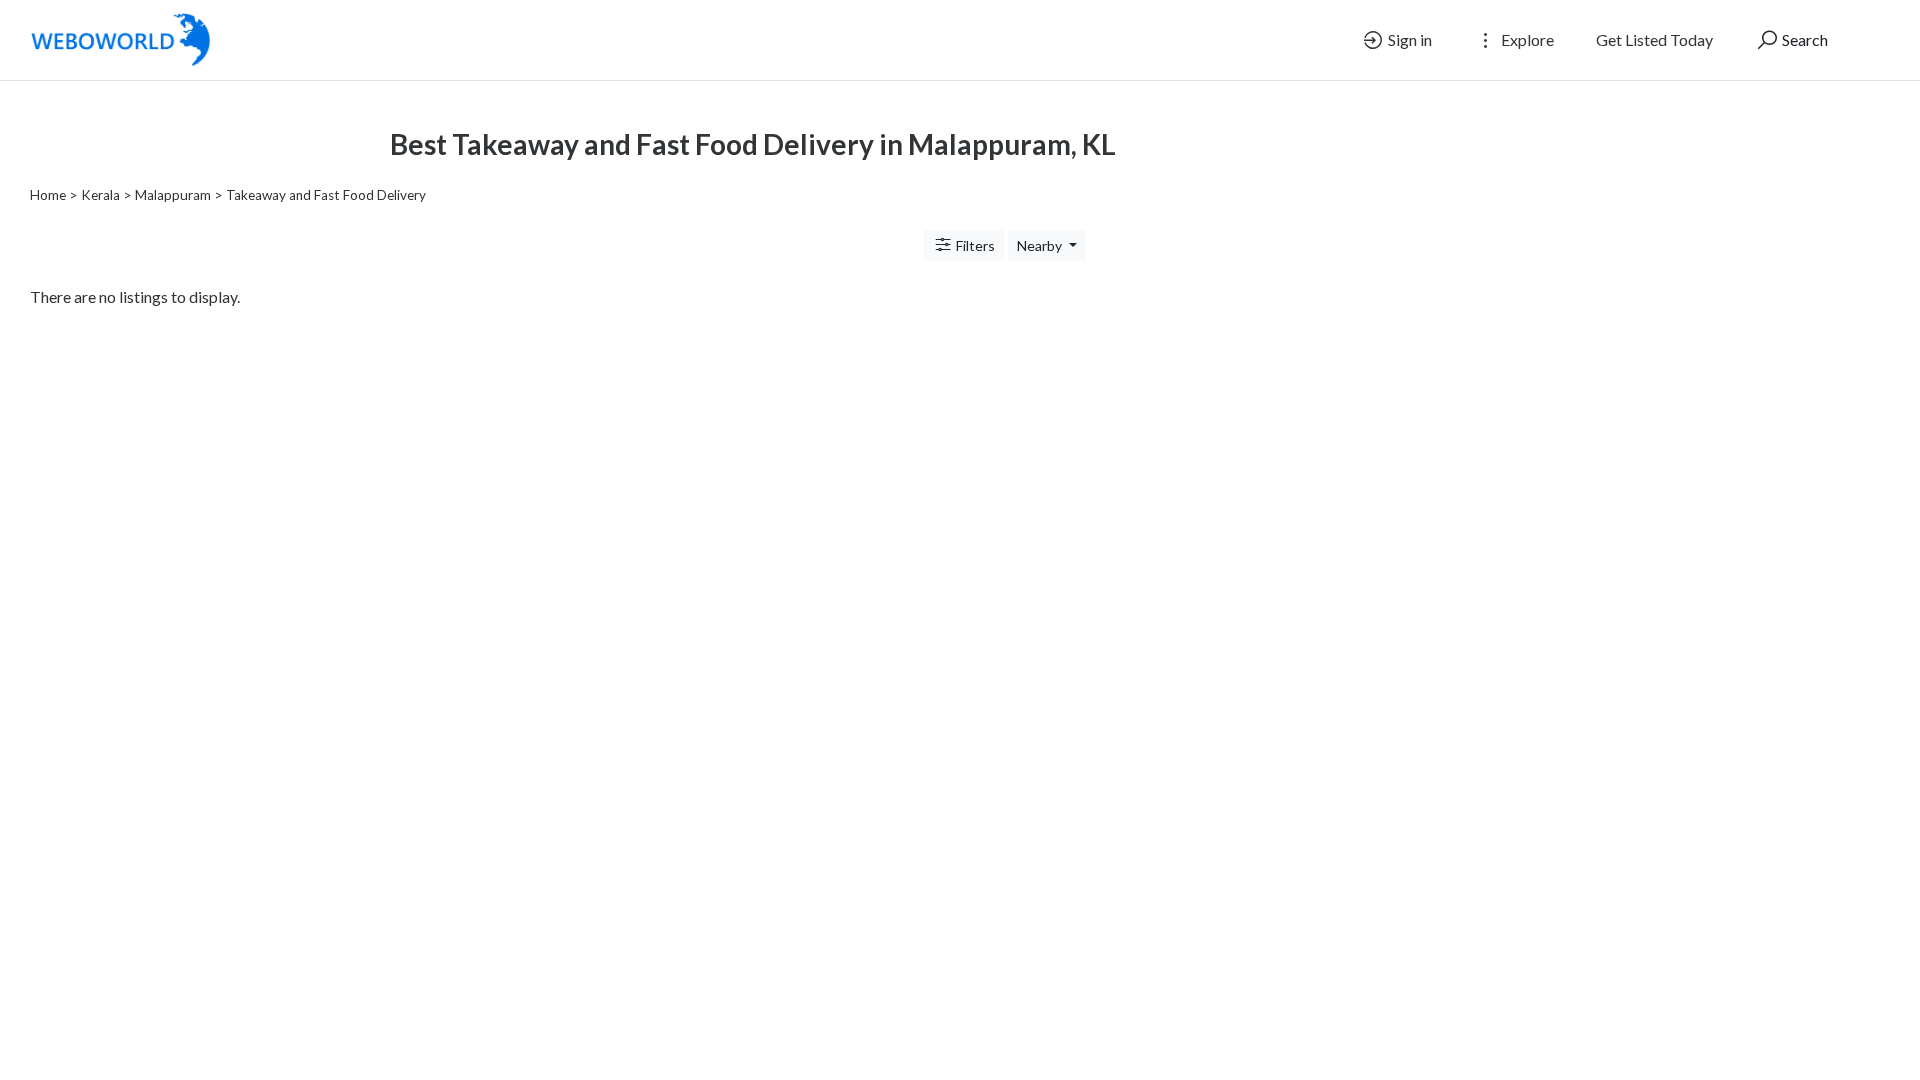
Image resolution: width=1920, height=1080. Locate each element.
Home (48, 195)
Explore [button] (1526, 39)
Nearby (1041, 245)
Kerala (100, 195)
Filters (974, 245)
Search (1803, 39)
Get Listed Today (1654, 39)
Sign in (1408, 39)
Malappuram (173, 195)
